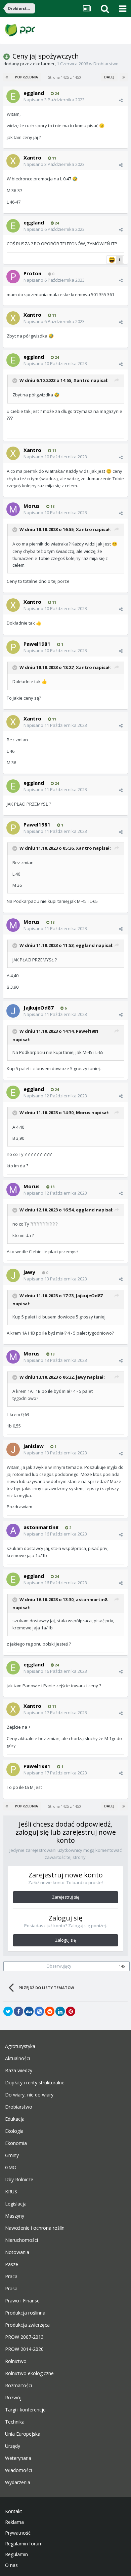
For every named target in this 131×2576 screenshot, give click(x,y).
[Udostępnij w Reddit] (50, 2011)
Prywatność (18, 2533)
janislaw (34, 1446)
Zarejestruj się (66, 1897)
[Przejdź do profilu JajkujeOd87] (13, 1011)
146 (122, 1966)
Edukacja (15, 2119)
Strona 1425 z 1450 (65, 77)
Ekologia (14, 2131)
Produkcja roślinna (25, 2313)
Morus (32, 506)
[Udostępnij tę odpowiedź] (121, 100)
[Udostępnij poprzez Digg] (29, 2011)
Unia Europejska (23, 2434)
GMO (11, 2167)
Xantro (32, 157)
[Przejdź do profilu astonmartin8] (13, 1530)
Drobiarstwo (106, 64)
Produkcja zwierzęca (27, 2325)
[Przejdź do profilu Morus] (13, 509)
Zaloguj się (65, 1940)
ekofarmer (44, 64)
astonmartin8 (41, 1527)
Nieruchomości (21, 2240)
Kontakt (14, 2511)
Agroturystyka (20, 2046)
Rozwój (13, 2398)
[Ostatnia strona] (124, 77)
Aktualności (17, 2058)
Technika (15, 2422)
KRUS (11, 2192)
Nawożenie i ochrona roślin (35, 2228)
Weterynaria (18, 2458)
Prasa (11, 2289)
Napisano (54, 100)
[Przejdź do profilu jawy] (13, 1275)
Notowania (17, 2252)
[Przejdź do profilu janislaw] (13, 1449)
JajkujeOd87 (39, 1008)
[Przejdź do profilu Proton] (13, 277)
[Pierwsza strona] (7, 77)
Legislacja (16, 2204)
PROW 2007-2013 (24, 2337)
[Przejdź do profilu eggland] (13, 96)
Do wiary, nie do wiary (29, 2095)
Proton (32, 273)
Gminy (12, 2155)
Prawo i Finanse (22, 2301)
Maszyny (15, 2216)
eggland (34, 93)
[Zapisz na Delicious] (39, 2011)
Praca (11, 2277)
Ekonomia (16, 2143)
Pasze (12, 2264)
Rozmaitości (18, 2386)
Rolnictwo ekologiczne (29, 2373)
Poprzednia (26, 77)
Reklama (14, 2522)
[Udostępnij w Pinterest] (71, 2011)
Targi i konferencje (25, 2410)
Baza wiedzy (19, 2071)
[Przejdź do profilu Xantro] (13, 161)
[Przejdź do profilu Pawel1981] (13, 647)
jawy (29, 1272)
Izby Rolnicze (19, 2180)
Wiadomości (18, 2470)
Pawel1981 (37, 644)
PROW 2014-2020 (24, 2349)
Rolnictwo (16, 2361)
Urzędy (13, 2446)
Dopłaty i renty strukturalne (35, 2083)
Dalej (109, 77)
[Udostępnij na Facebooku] (18, 2011)
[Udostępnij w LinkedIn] (60, 2011)
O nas (11, 2565)
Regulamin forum (24, 2544)
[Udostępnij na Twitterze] (8, 2011)
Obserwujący (59, 1966)
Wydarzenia (18, 2482)
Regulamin (16, 2554)
